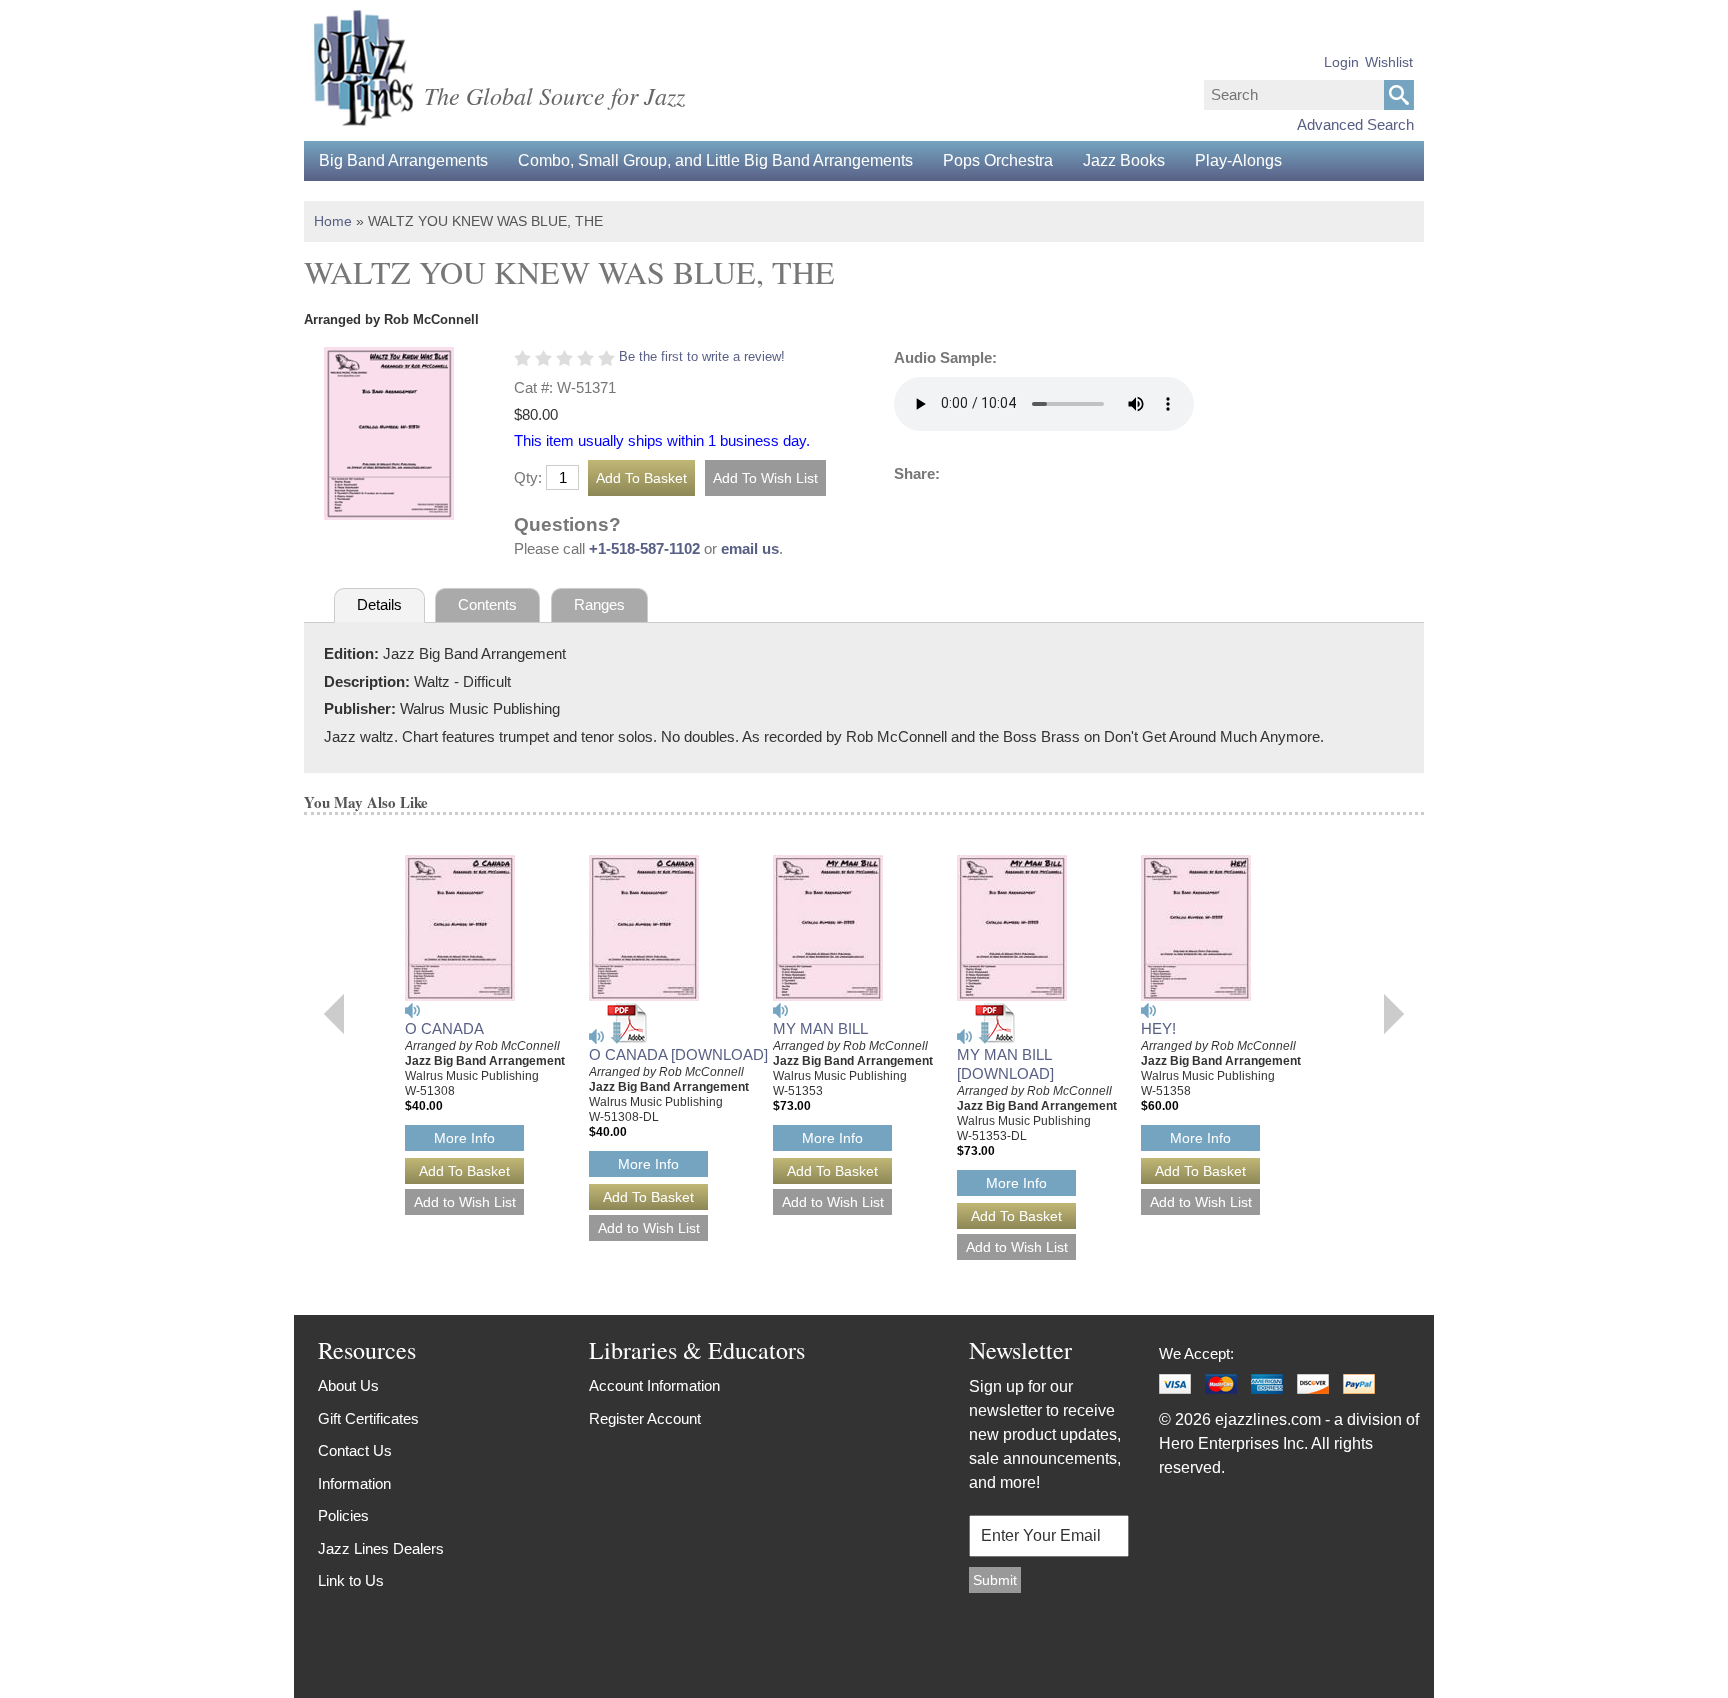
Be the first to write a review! (702, 356)
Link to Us (351, 1580)
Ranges (599, 604)
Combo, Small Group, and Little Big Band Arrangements (715, 160)
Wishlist (1389, 62)
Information (354, 1483)
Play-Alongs (1238, 160)
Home (333, 221)
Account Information (654, 1385)
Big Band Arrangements (403, 160)
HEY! (1158, 1028)
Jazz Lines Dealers (381, 1548)
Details (379, 604)
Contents (487, 604)
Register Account (645, 1418)
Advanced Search (1355, 124)
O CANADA (444, 1028)
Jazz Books (1124, 160)
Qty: (528, 477)
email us (750, 548)
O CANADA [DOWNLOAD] (678, 1054)
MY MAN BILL (820, 1028)
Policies (343, 1515)
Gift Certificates (368, 1418)
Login (1341, 62)
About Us (348, 1385)
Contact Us (355, 1450)
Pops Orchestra (998, 160)
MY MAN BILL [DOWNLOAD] (1005, 1064)
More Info (464, 1138)
